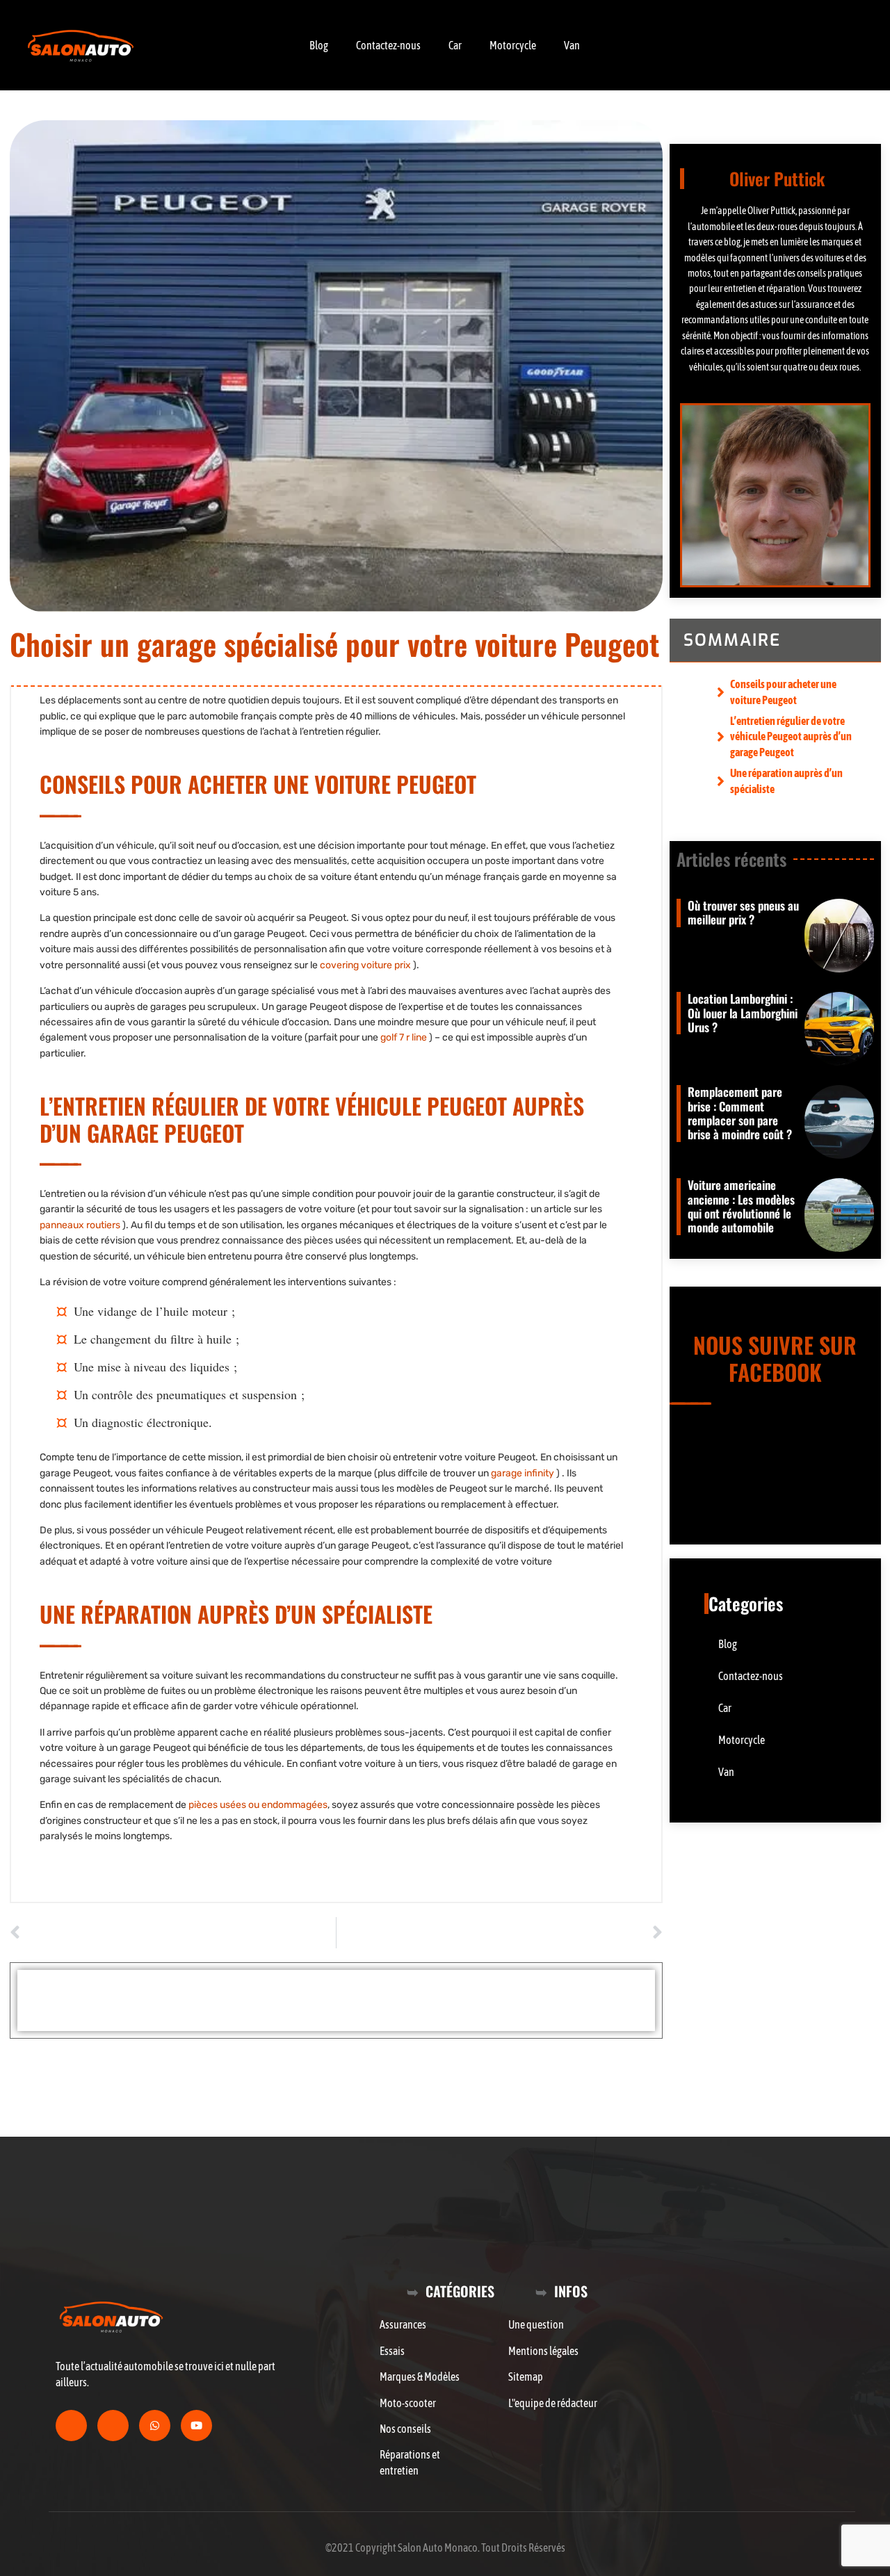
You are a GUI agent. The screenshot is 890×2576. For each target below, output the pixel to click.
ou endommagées (258, 1805)
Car (455, 45)
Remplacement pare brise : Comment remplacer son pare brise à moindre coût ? (740, 1113)
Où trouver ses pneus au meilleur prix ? (743, 912)
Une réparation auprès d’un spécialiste (786, 781)
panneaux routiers (80, 1225)
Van (572, 45)
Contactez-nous (388, 45)
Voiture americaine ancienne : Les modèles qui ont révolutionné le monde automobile (741, 1206)
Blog (319, 45)
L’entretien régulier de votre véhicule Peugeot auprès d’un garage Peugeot (791, 736)
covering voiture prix (365, 965)
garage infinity (523, 1473)
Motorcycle (513, 45)
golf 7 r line (404, 1037)
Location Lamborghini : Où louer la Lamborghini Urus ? (743, 1013)
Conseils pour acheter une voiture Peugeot (783, 692)
